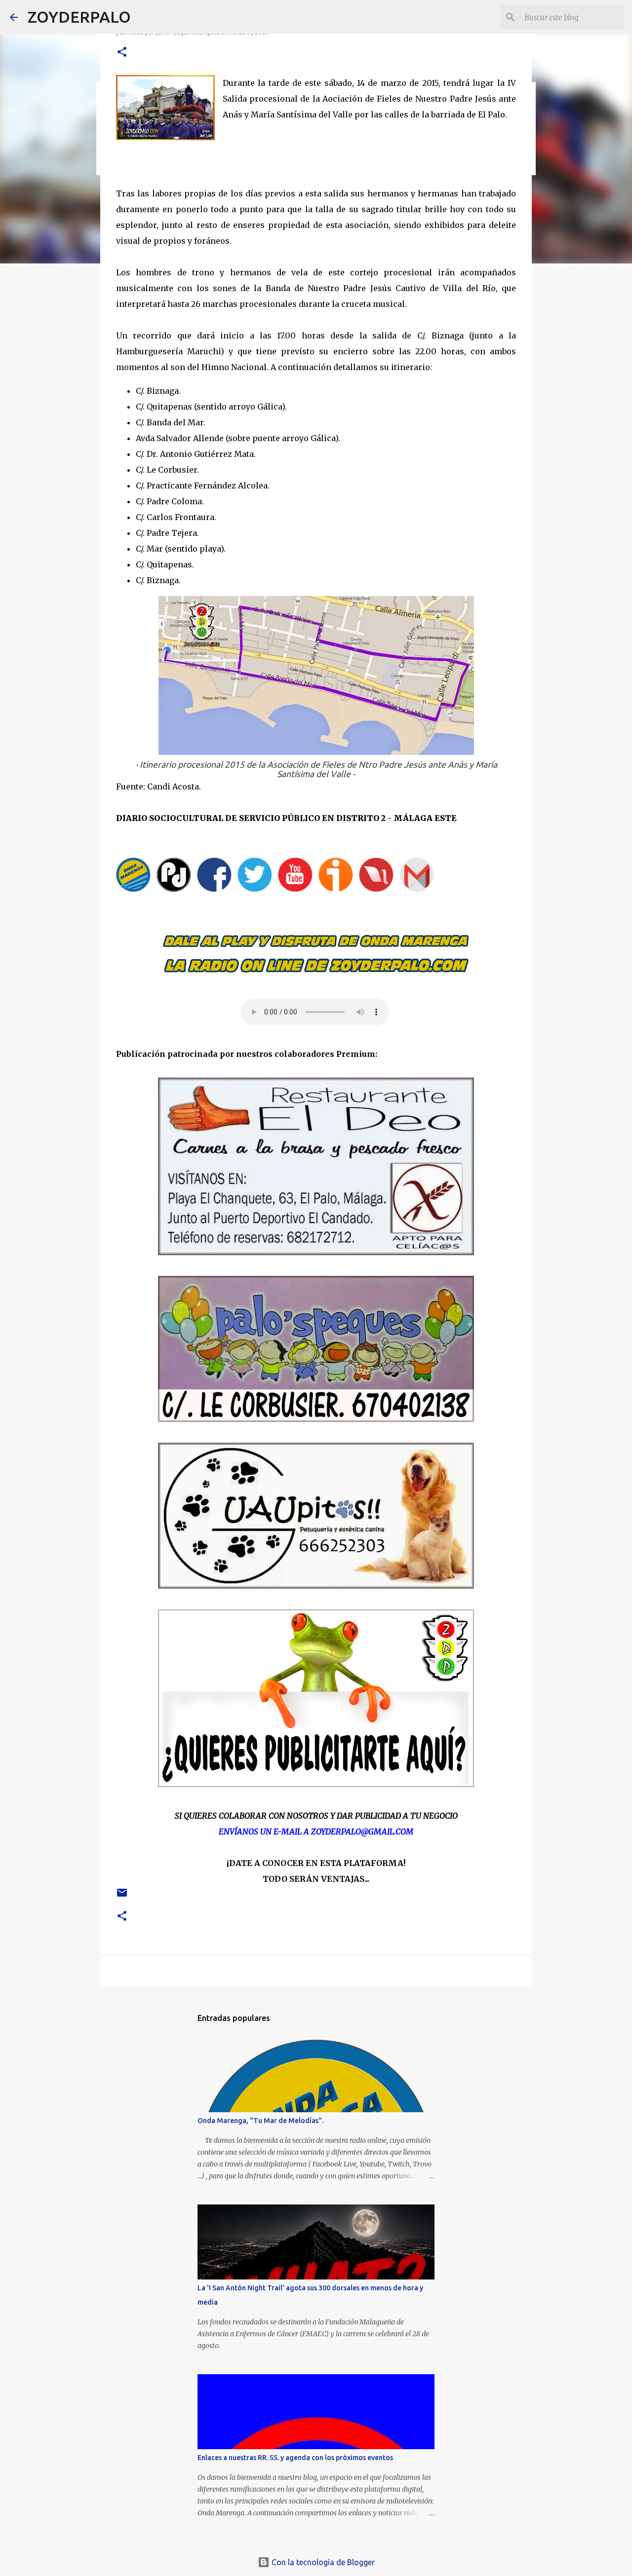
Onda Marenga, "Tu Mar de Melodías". (260, 2121)
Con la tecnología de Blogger (322, 2562)
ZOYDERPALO (79, 17)
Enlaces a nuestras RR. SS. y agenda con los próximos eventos (295, 2458)
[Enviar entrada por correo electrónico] (122, 1896)
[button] (122, 53)
